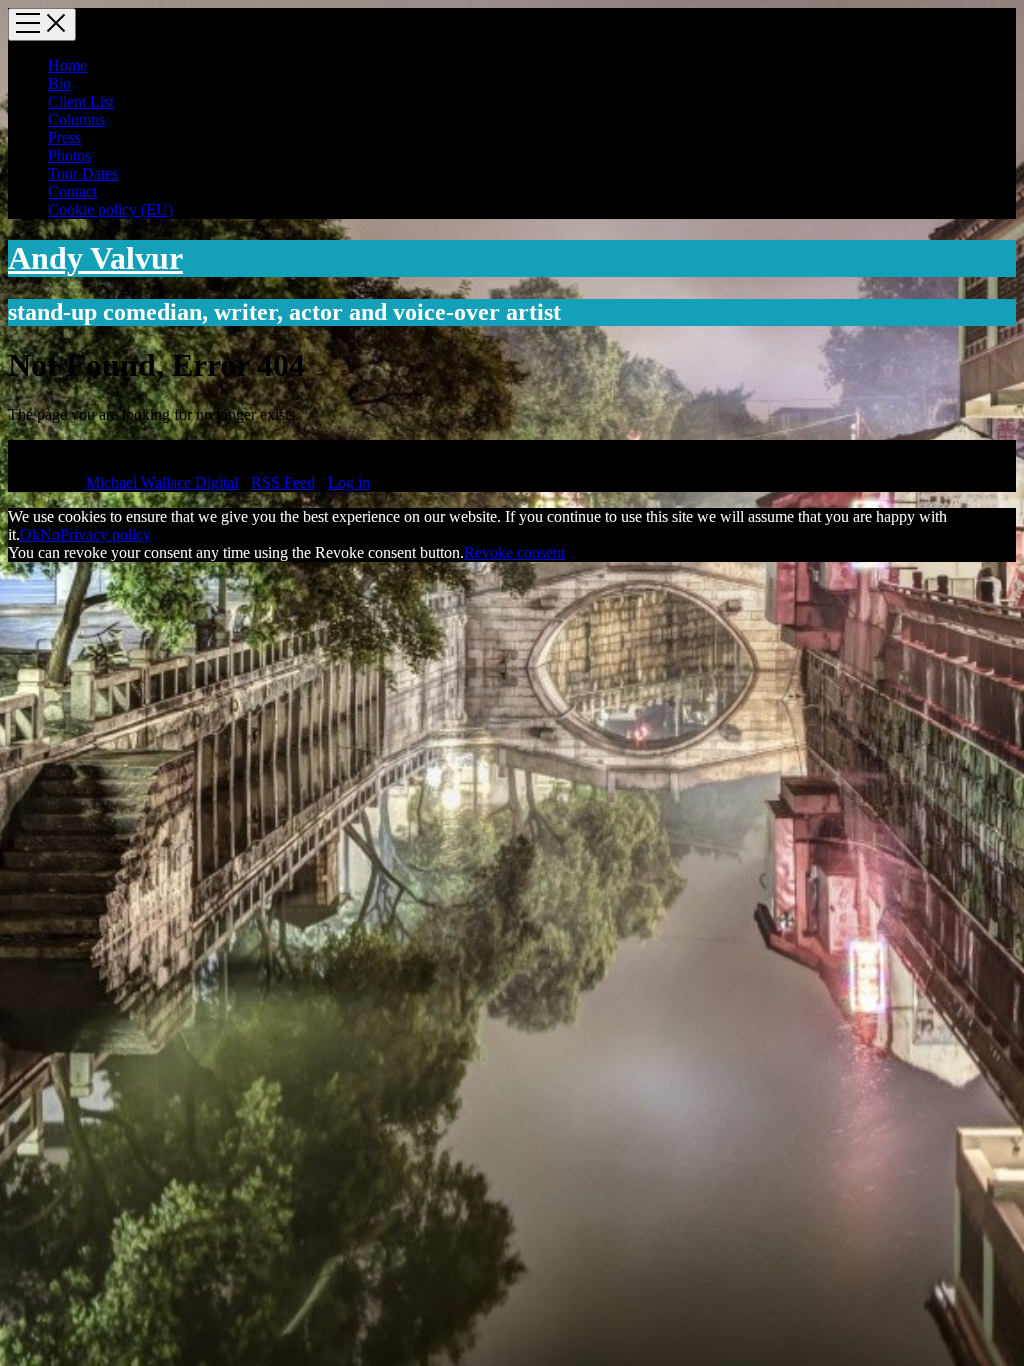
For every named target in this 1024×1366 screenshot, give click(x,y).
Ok (30, 534)
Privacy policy (105, 534)
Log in (349, 482)
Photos (69, 155)
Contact (72, 191)
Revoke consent (514, 552)
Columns (76, 119)
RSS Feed (283, 482)
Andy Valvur (95, 258)
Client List (81, 101)
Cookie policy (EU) (110, 209)
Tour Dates (83, 173)
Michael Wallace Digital (162, 482)
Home (67, 65)
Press (64, 137)
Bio (59, 83)
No (50, 534)
